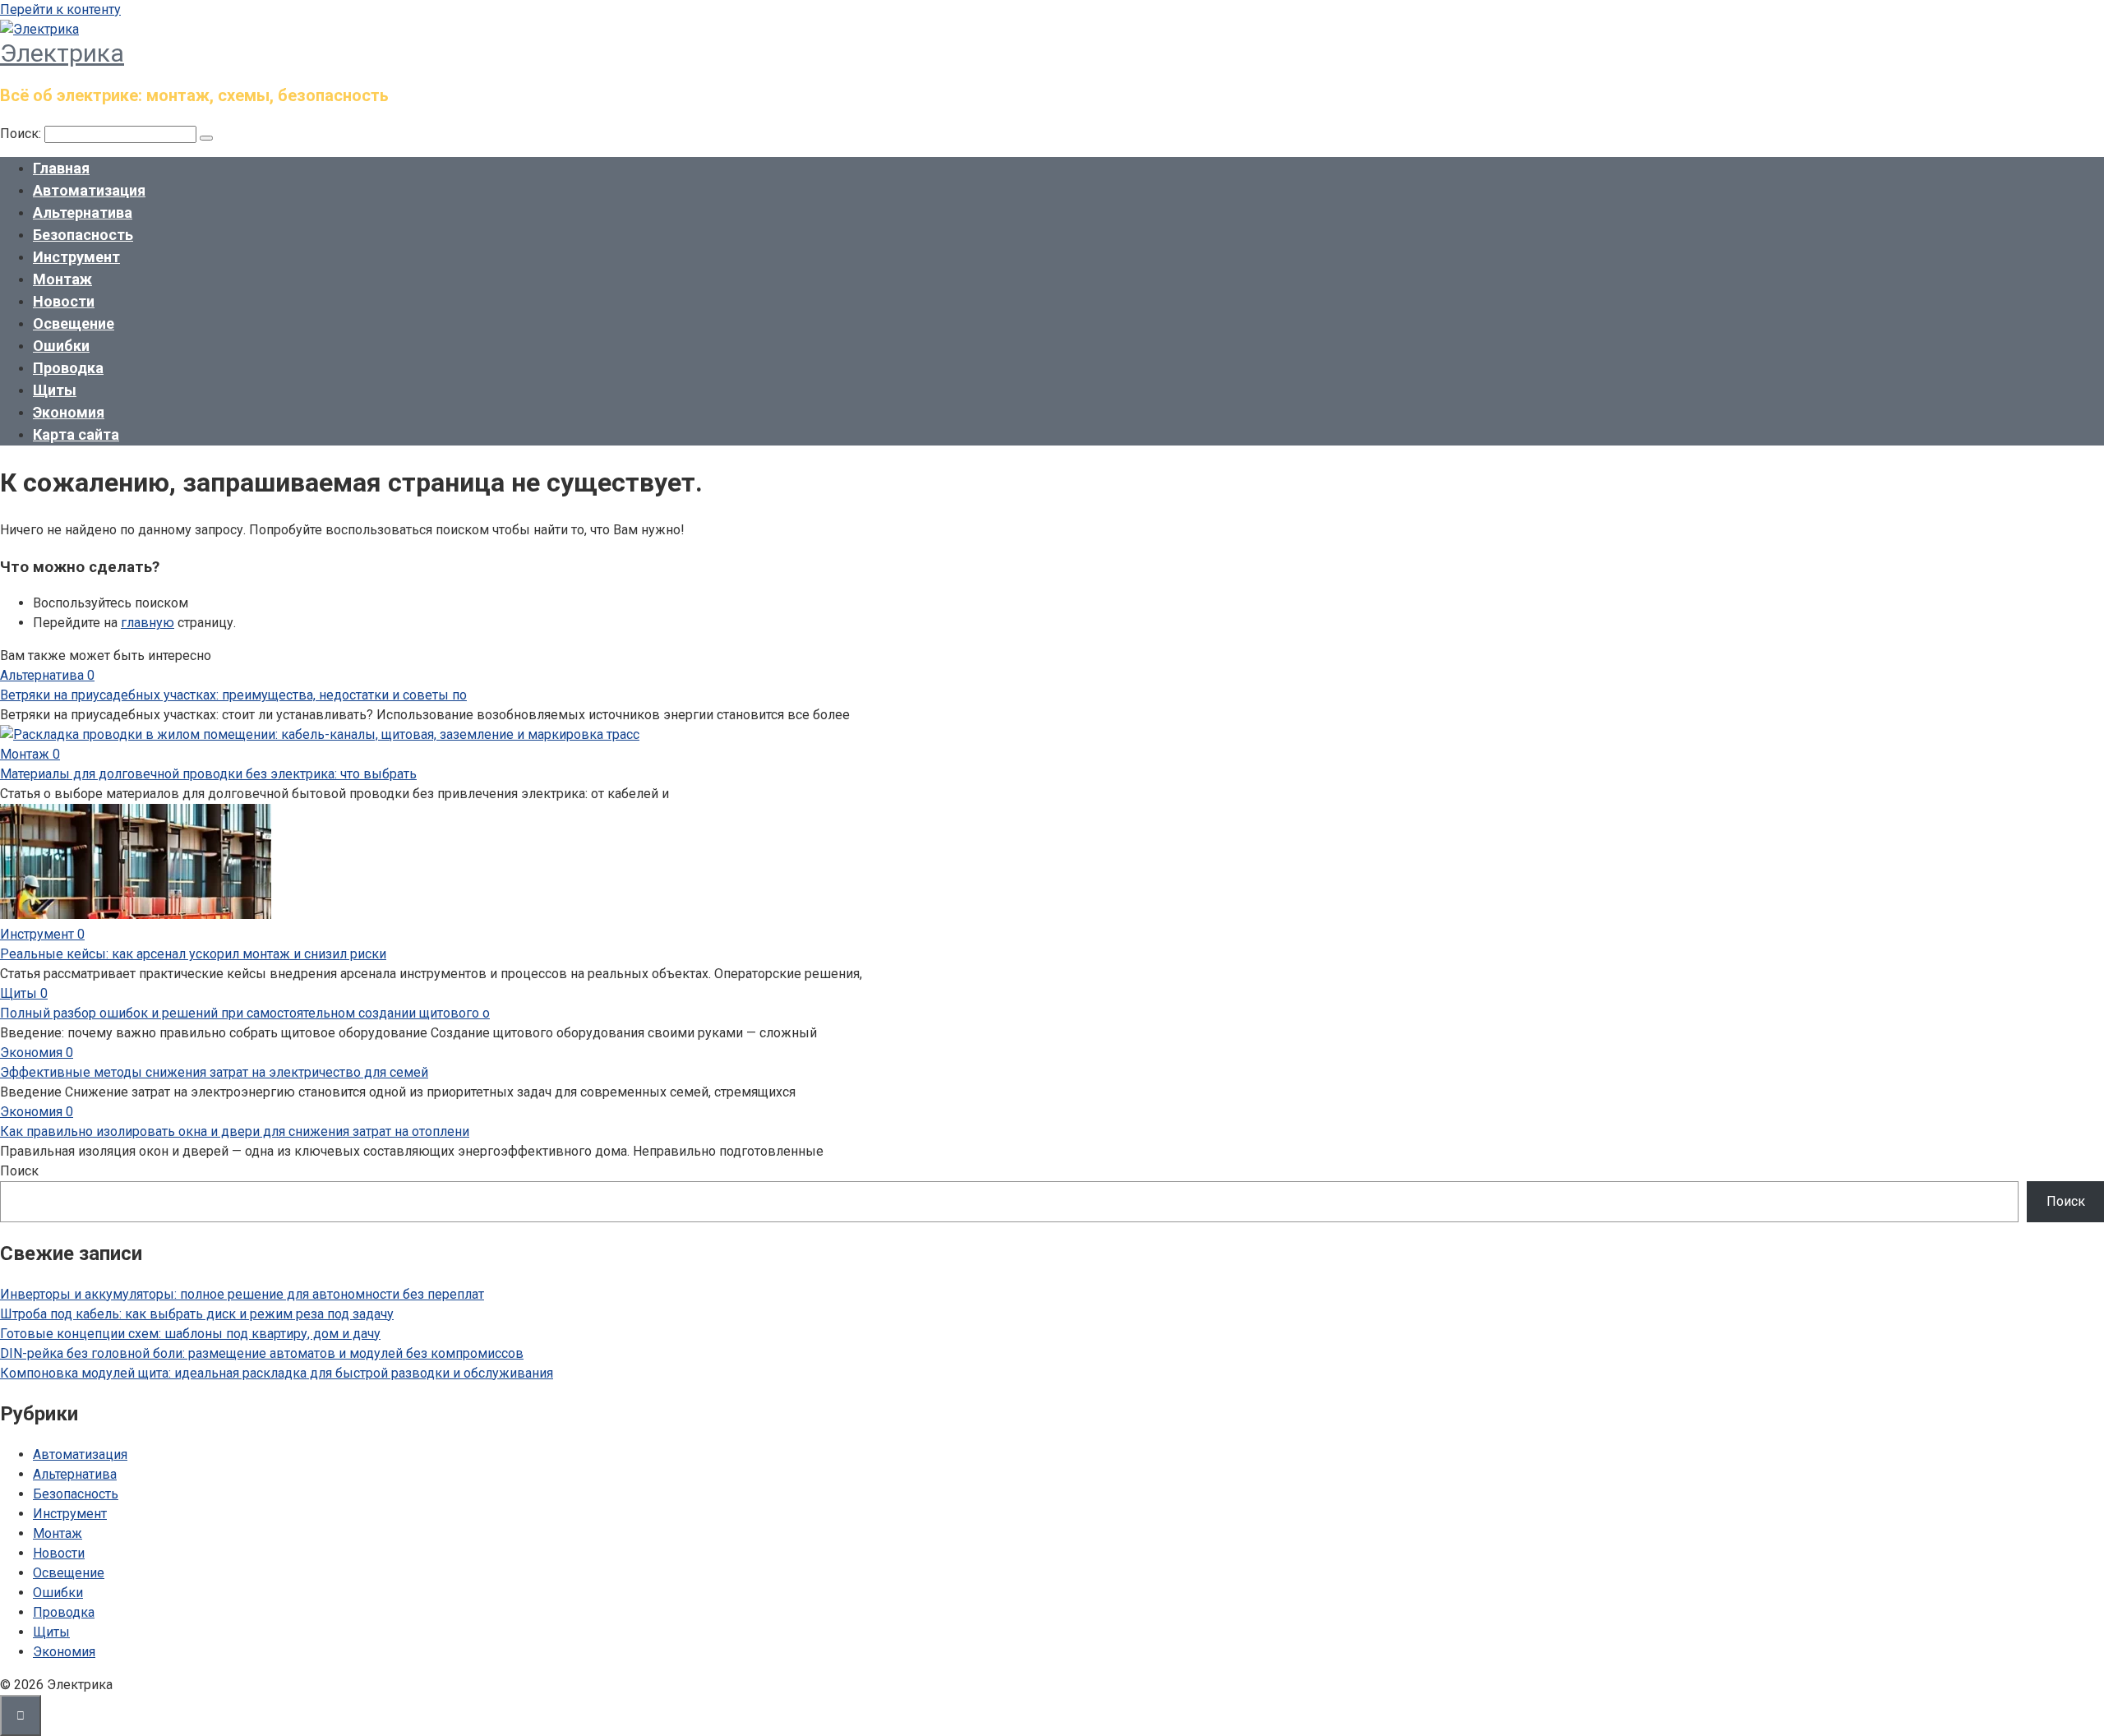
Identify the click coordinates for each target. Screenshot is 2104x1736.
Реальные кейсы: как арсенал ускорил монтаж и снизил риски (193, 954)
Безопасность (83, 235)
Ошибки (61, 346)
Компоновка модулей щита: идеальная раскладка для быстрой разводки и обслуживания (277, 1373)
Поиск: (22, 134)
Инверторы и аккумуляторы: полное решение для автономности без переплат (242, 1294)
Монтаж (62, 279)
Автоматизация (89, 190)
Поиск (19, 1171)
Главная (61, 168)
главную (148, 623)
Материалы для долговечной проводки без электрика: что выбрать (208, 774)
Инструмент (76, 257)
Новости (64, 301)
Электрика (62, 53)
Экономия (69, 412)
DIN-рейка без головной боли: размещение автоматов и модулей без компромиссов (262, 1353)
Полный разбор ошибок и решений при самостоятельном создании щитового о (245, 1013)
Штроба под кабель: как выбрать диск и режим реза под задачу (197, 1314)
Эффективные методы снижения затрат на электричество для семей (214, 1072)
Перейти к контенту (60, 9)
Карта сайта (76, 434)
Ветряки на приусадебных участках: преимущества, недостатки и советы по (233, 695)
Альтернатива (83, 212)
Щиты (55, 390)
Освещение (74, 323)
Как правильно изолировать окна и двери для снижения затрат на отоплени (235, 1131)
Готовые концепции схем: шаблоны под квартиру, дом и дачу (190, 1334)
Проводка (68, 368)
